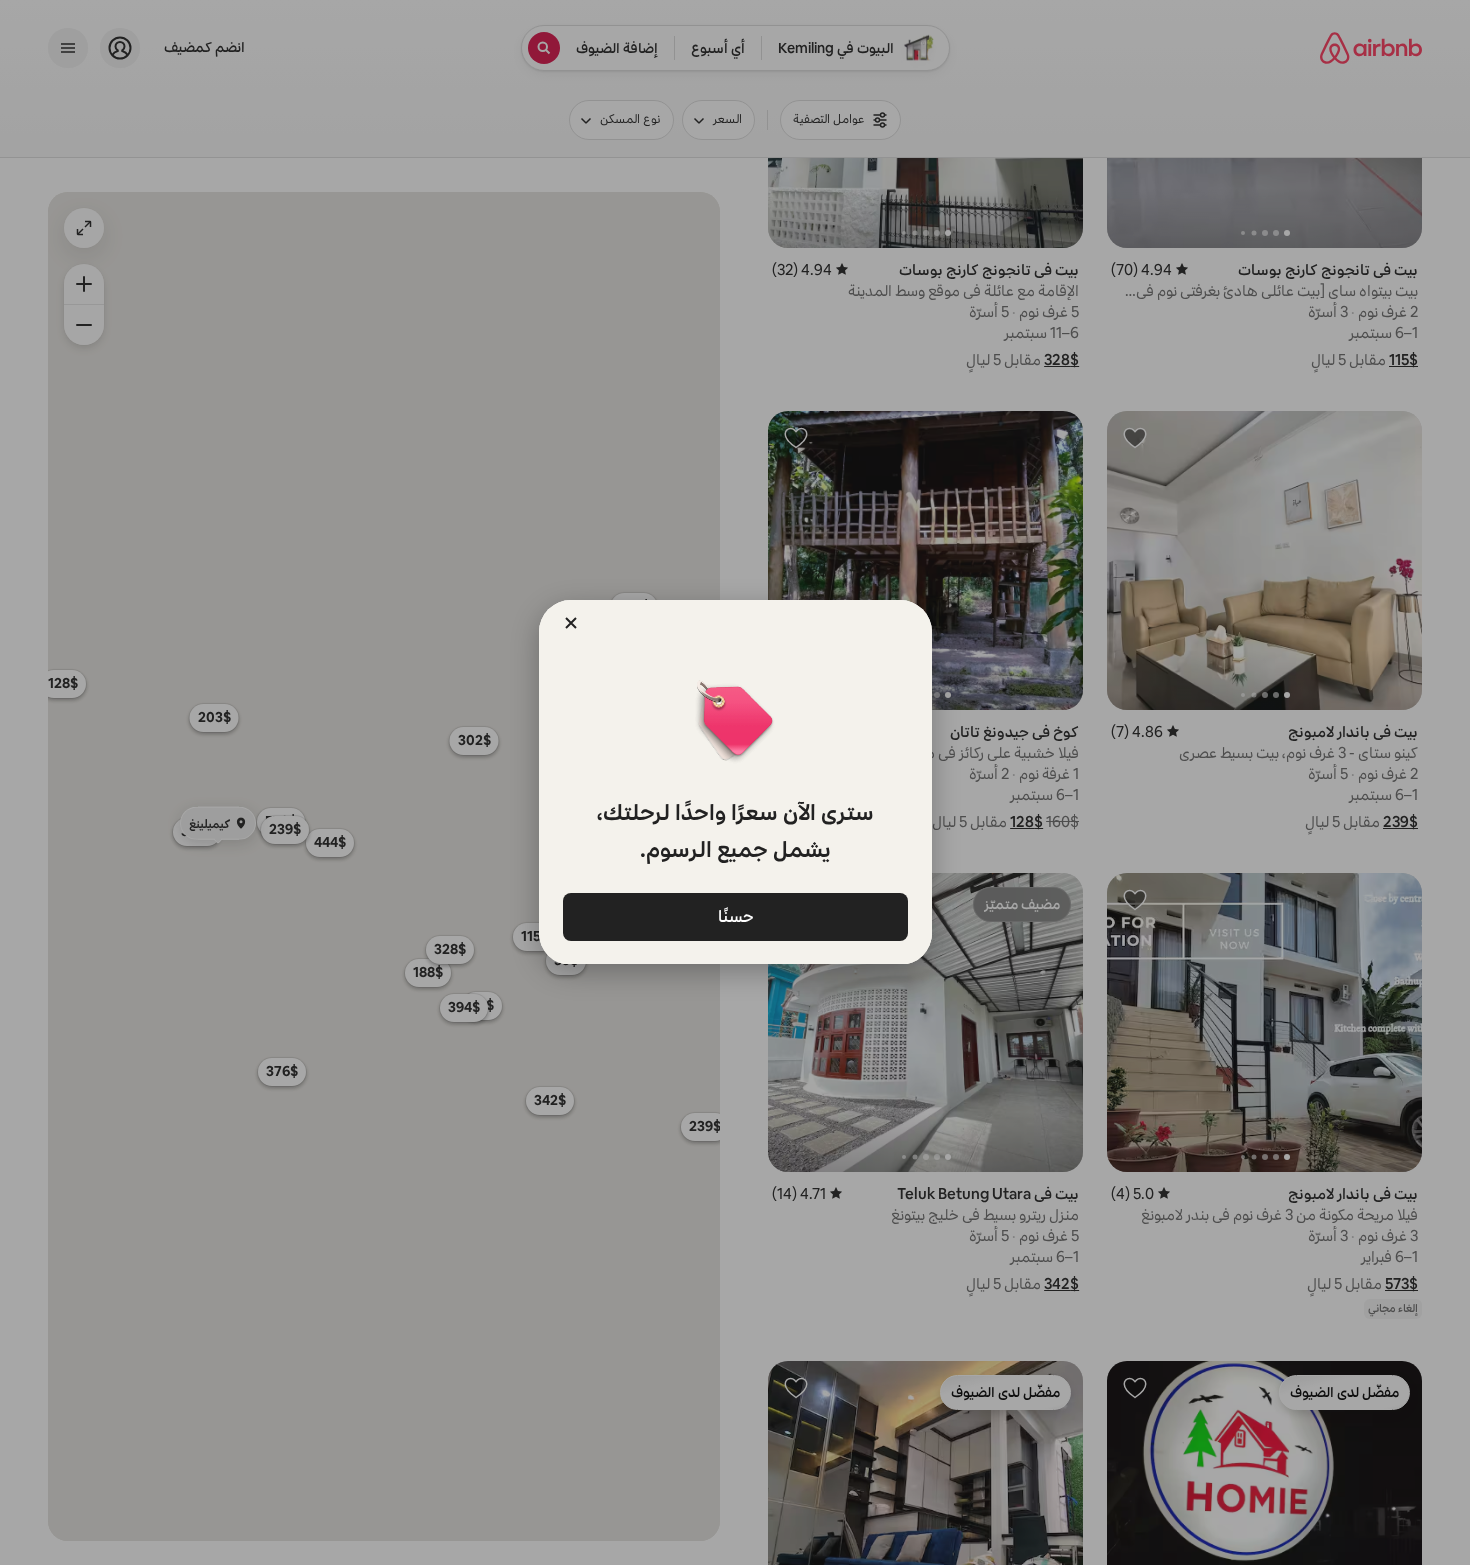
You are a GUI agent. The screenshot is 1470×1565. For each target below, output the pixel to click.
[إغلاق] (571, 623)
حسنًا (735, 915)
